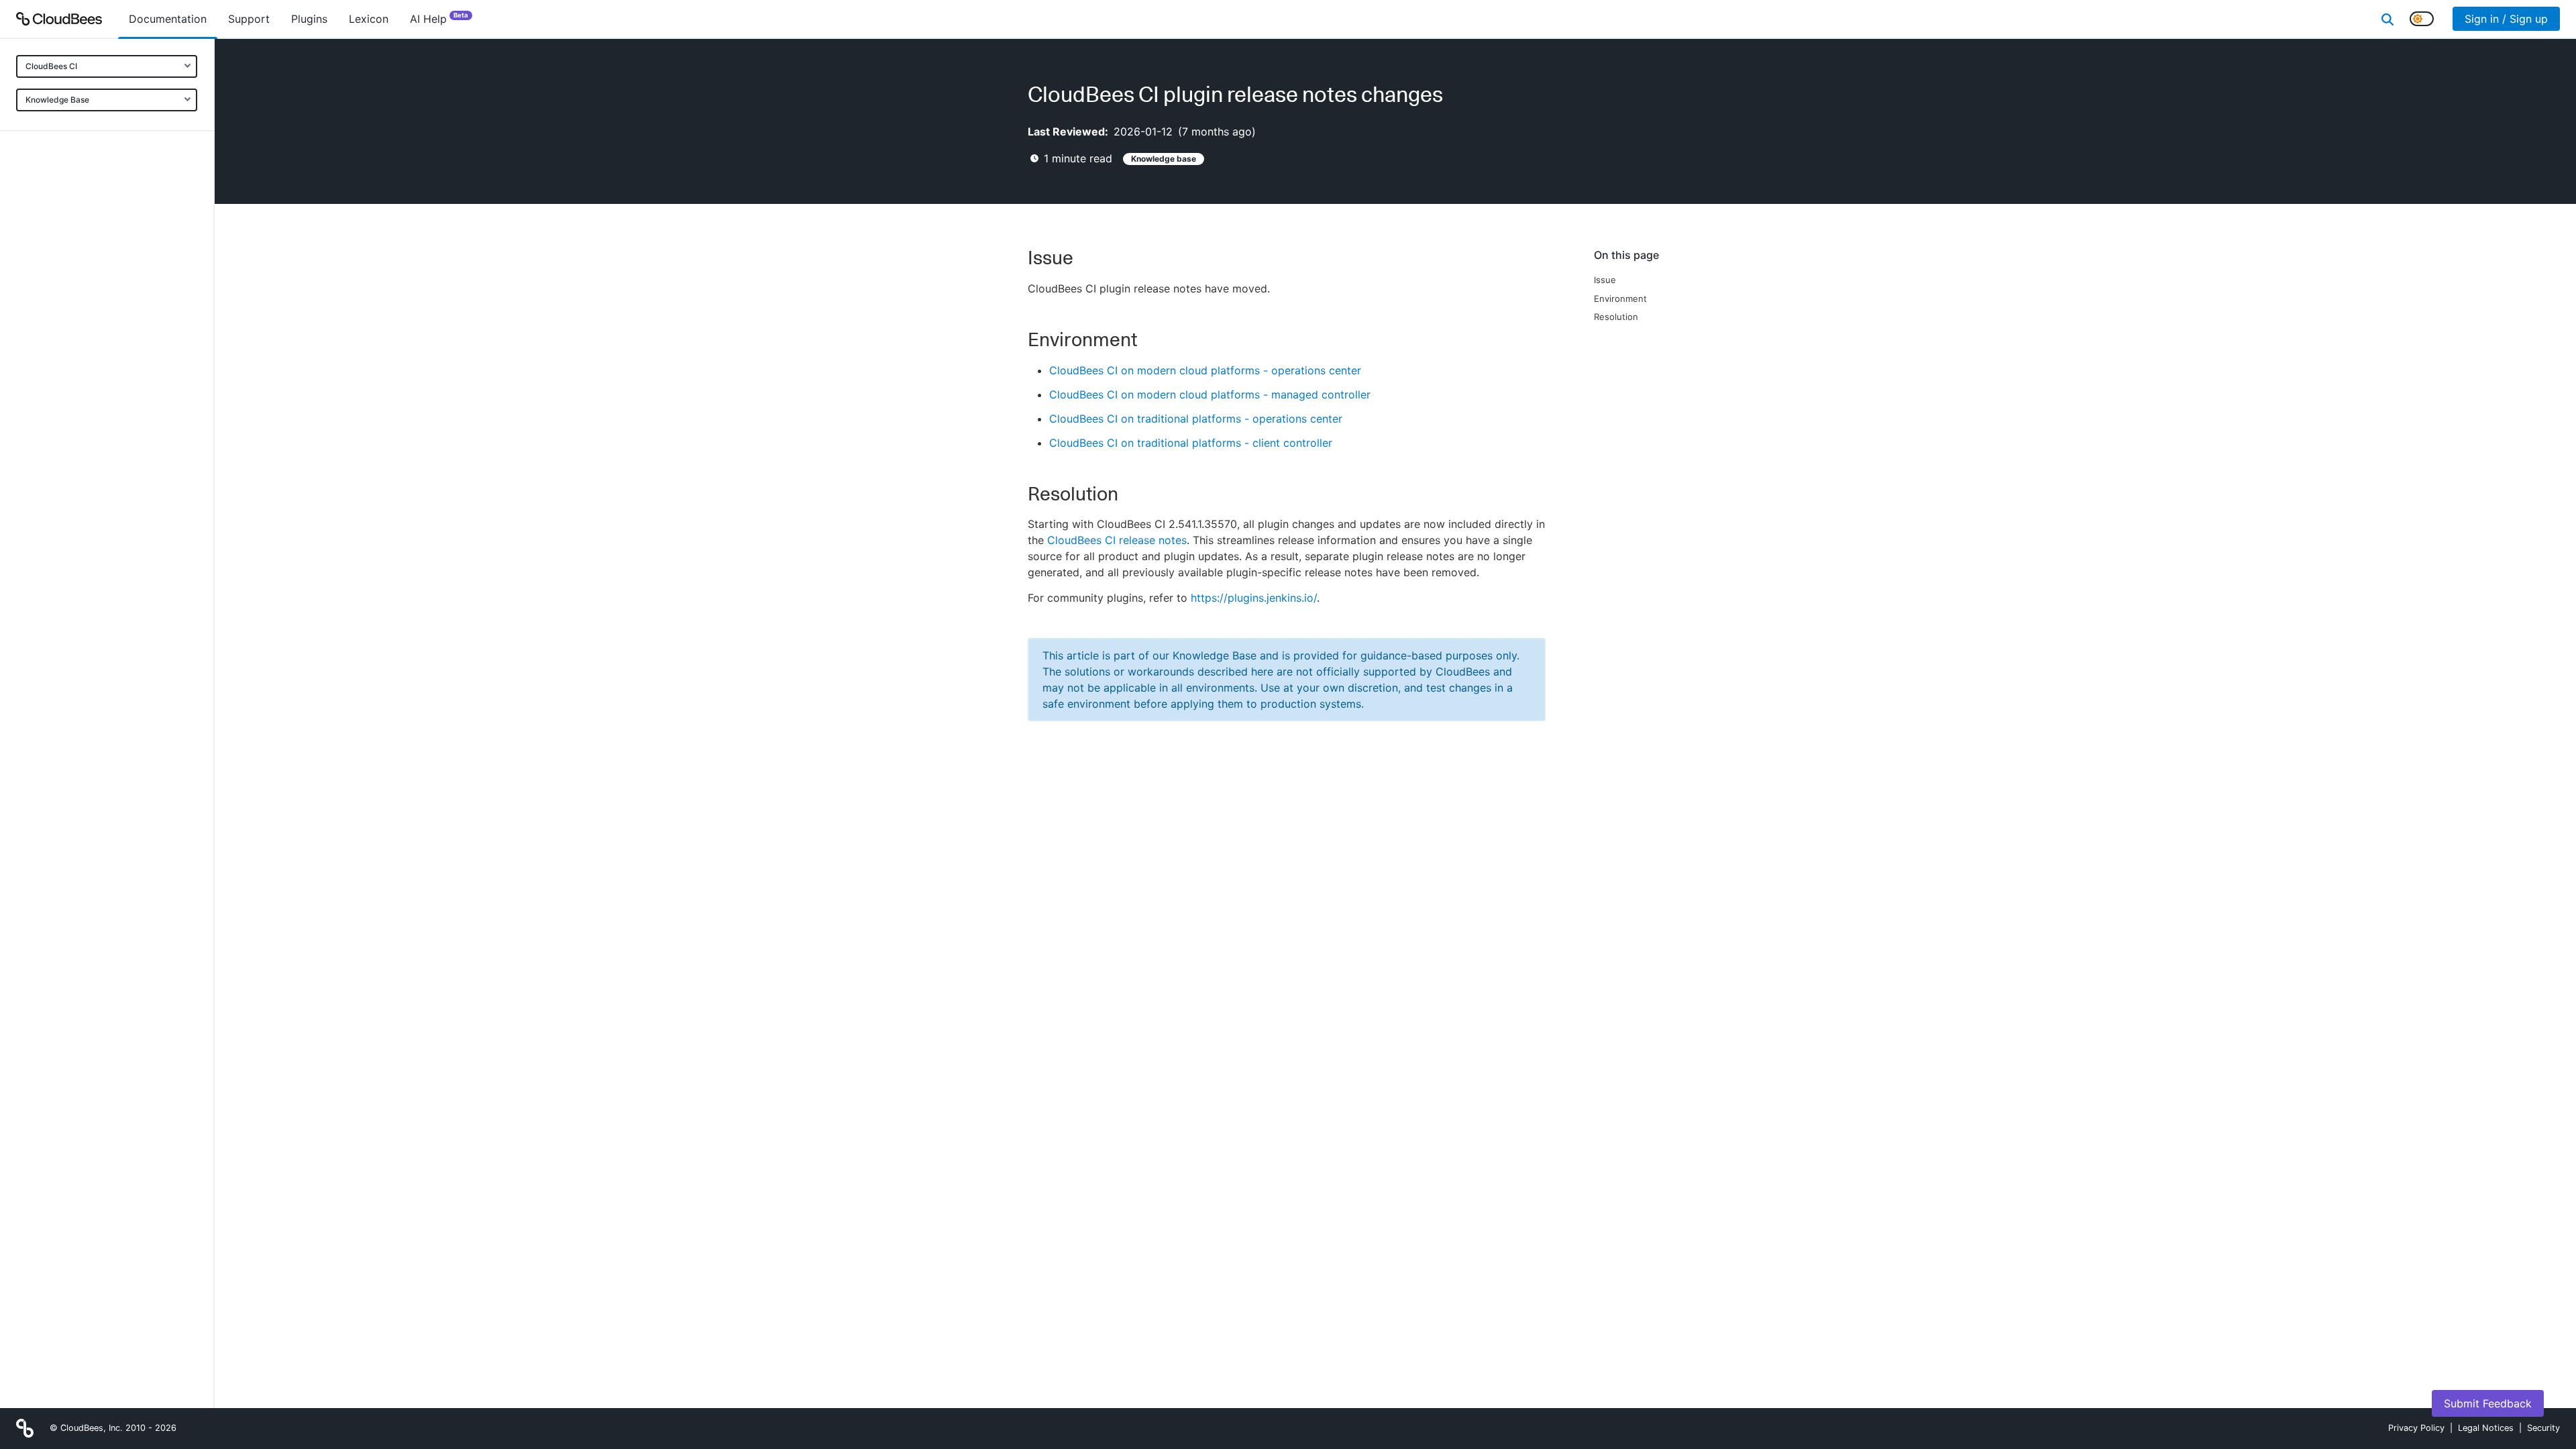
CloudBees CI (51, 66)
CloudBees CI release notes (1117, 540)
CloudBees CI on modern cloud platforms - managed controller (1210, 394)
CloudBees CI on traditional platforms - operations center (1196, 419)
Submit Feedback (2488, 1403)
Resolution (1616, 317)
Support (249, 19)
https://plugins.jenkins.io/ (1254, 598)
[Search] (2387, 19)
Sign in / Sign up (2506, 19)
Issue (1605, 280)
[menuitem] (168, 19)
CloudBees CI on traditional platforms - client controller (1191, 443)
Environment (1620, 299)
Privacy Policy (2416, 1428)
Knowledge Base (57, 100)
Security (2543, 1428)
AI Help (439, 18)
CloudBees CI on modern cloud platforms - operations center (1205, 370)
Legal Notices (2486, 1428)
